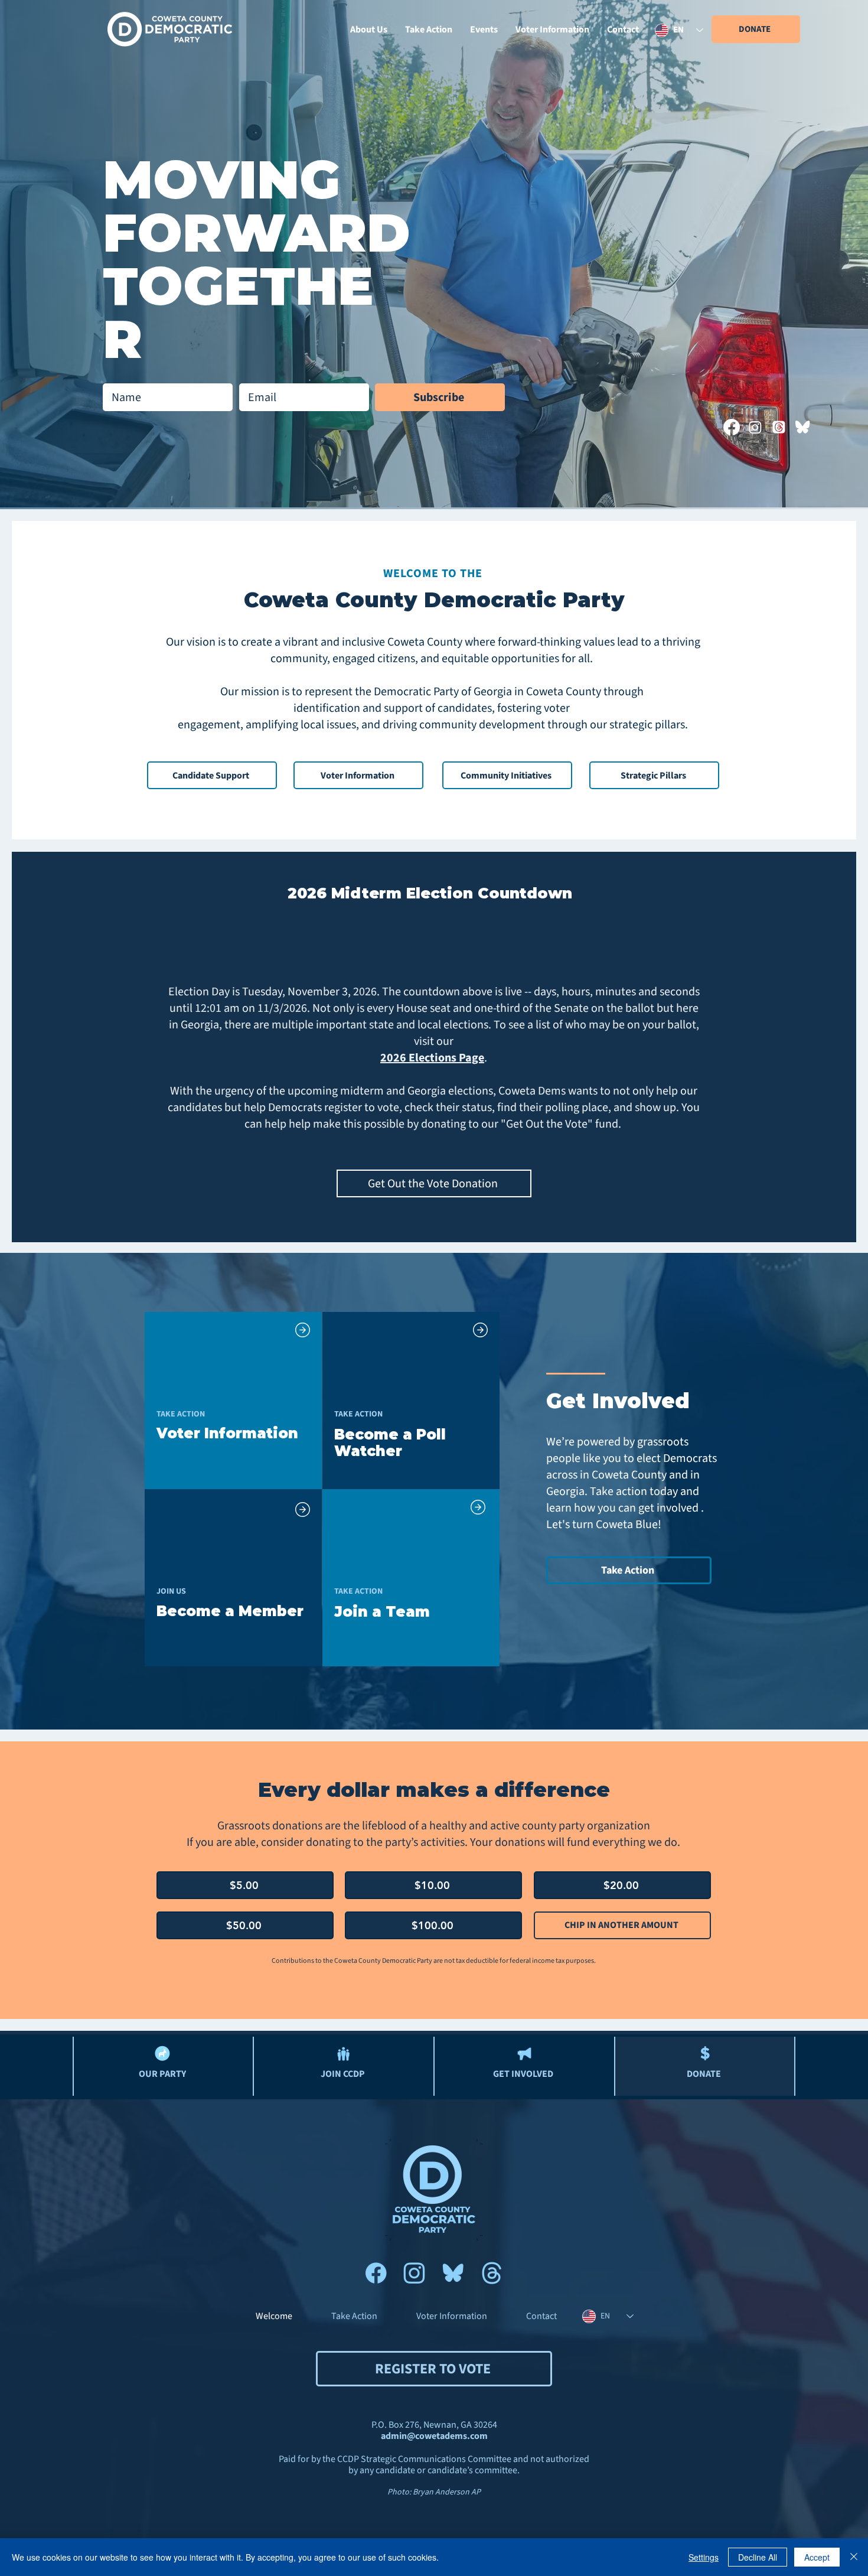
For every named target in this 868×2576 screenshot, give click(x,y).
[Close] (854, 2557)
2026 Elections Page (432, 1058)
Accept (817, 2557)
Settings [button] (704, 2557)
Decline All (758, 2557)
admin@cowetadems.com (434, 2436)
